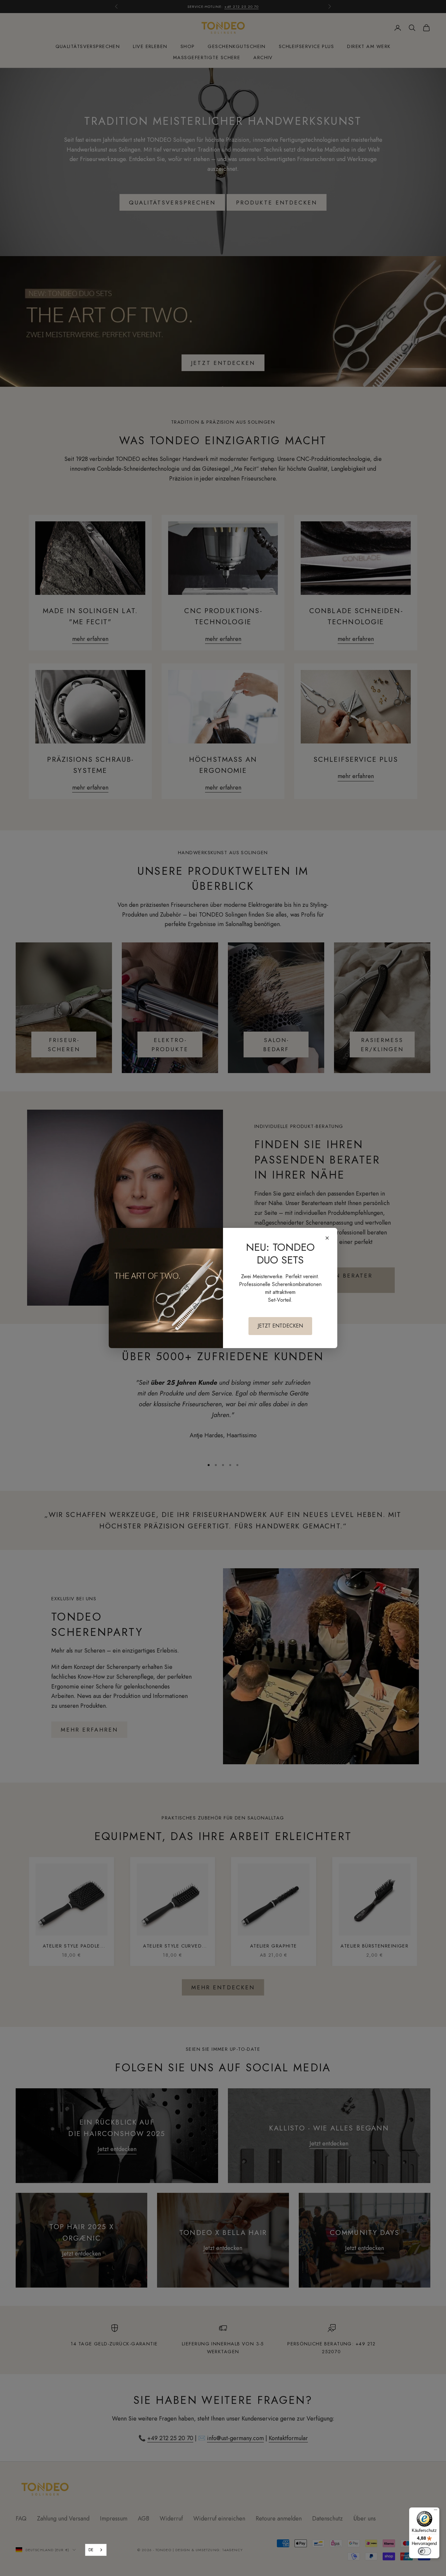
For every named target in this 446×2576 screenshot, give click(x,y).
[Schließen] (327, 1238)
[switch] (424, 2551)
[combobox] (96, 2550)
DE (91, 2550)
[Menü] (436, 2511)
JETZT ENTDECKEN (280, 1326)
